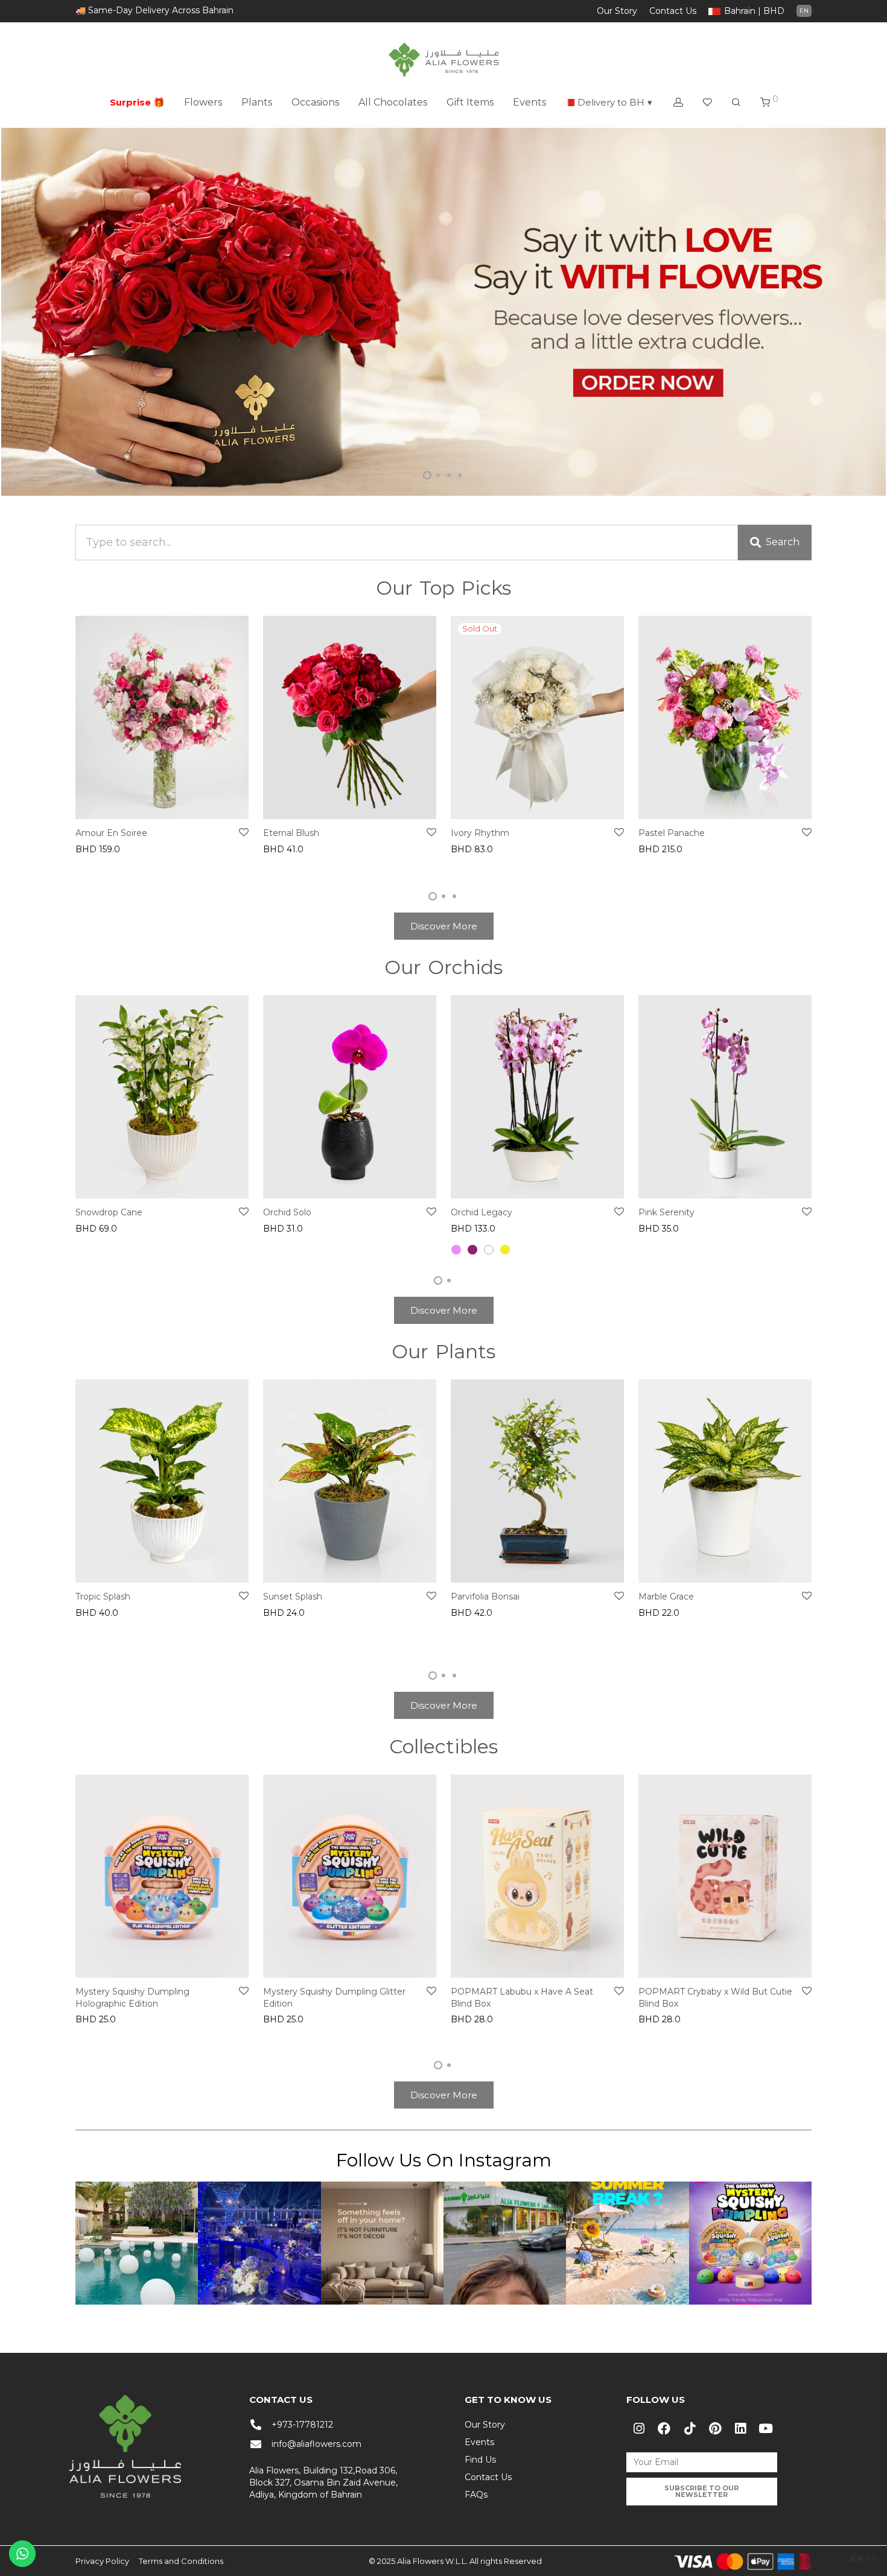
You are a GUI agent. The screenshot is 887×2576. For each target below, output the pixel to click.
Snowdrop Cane (109, 1212)
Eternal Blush (291, 833)
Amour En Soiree (111, 833)
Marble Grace (666, 1597)
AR (872, 2559)
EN (804, 11)
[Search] (736, 103)
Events (529, 102)
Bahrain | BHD (754, 11)
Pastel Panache (672, 833)
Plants (257, 102)
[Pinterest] (715, 2428)
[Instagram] (639, 2428)
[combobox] (407, 542)
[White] (489, 1250)
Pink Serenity (666, 1212)
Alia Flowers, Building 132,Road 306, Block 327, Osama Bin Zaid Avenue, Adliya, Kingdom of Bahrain (323, 2483)
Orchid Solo (287, 1212)
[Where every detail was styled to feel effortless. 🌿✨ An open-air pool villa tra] (137, 2243)
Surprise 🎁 (137, 102)
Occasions (315, 102)
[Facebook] (664, 2428)
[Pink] (456, 1250)
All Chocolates (393, 102)
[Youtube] (766, 2428)
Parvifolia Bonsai (485, 1597)
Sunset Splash (293, 1597)
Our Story (617, 11)
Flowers (203, 102)
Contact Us (673, 11)
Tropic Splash (103, 1597)
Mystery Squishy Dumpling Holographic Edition (132, 1998)
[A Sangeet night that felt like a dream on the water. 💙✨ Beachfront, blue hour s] (259, 2243)
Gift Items (470, 102)
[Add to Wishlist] (244, 833)
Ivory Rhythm (480, 833)
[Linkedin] (740, 2428)
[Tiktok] (690, 2428)
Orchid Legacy (482, 1212)
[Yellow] (505, 1250)
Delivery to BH (615, 102)
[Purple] (472, 1250)
